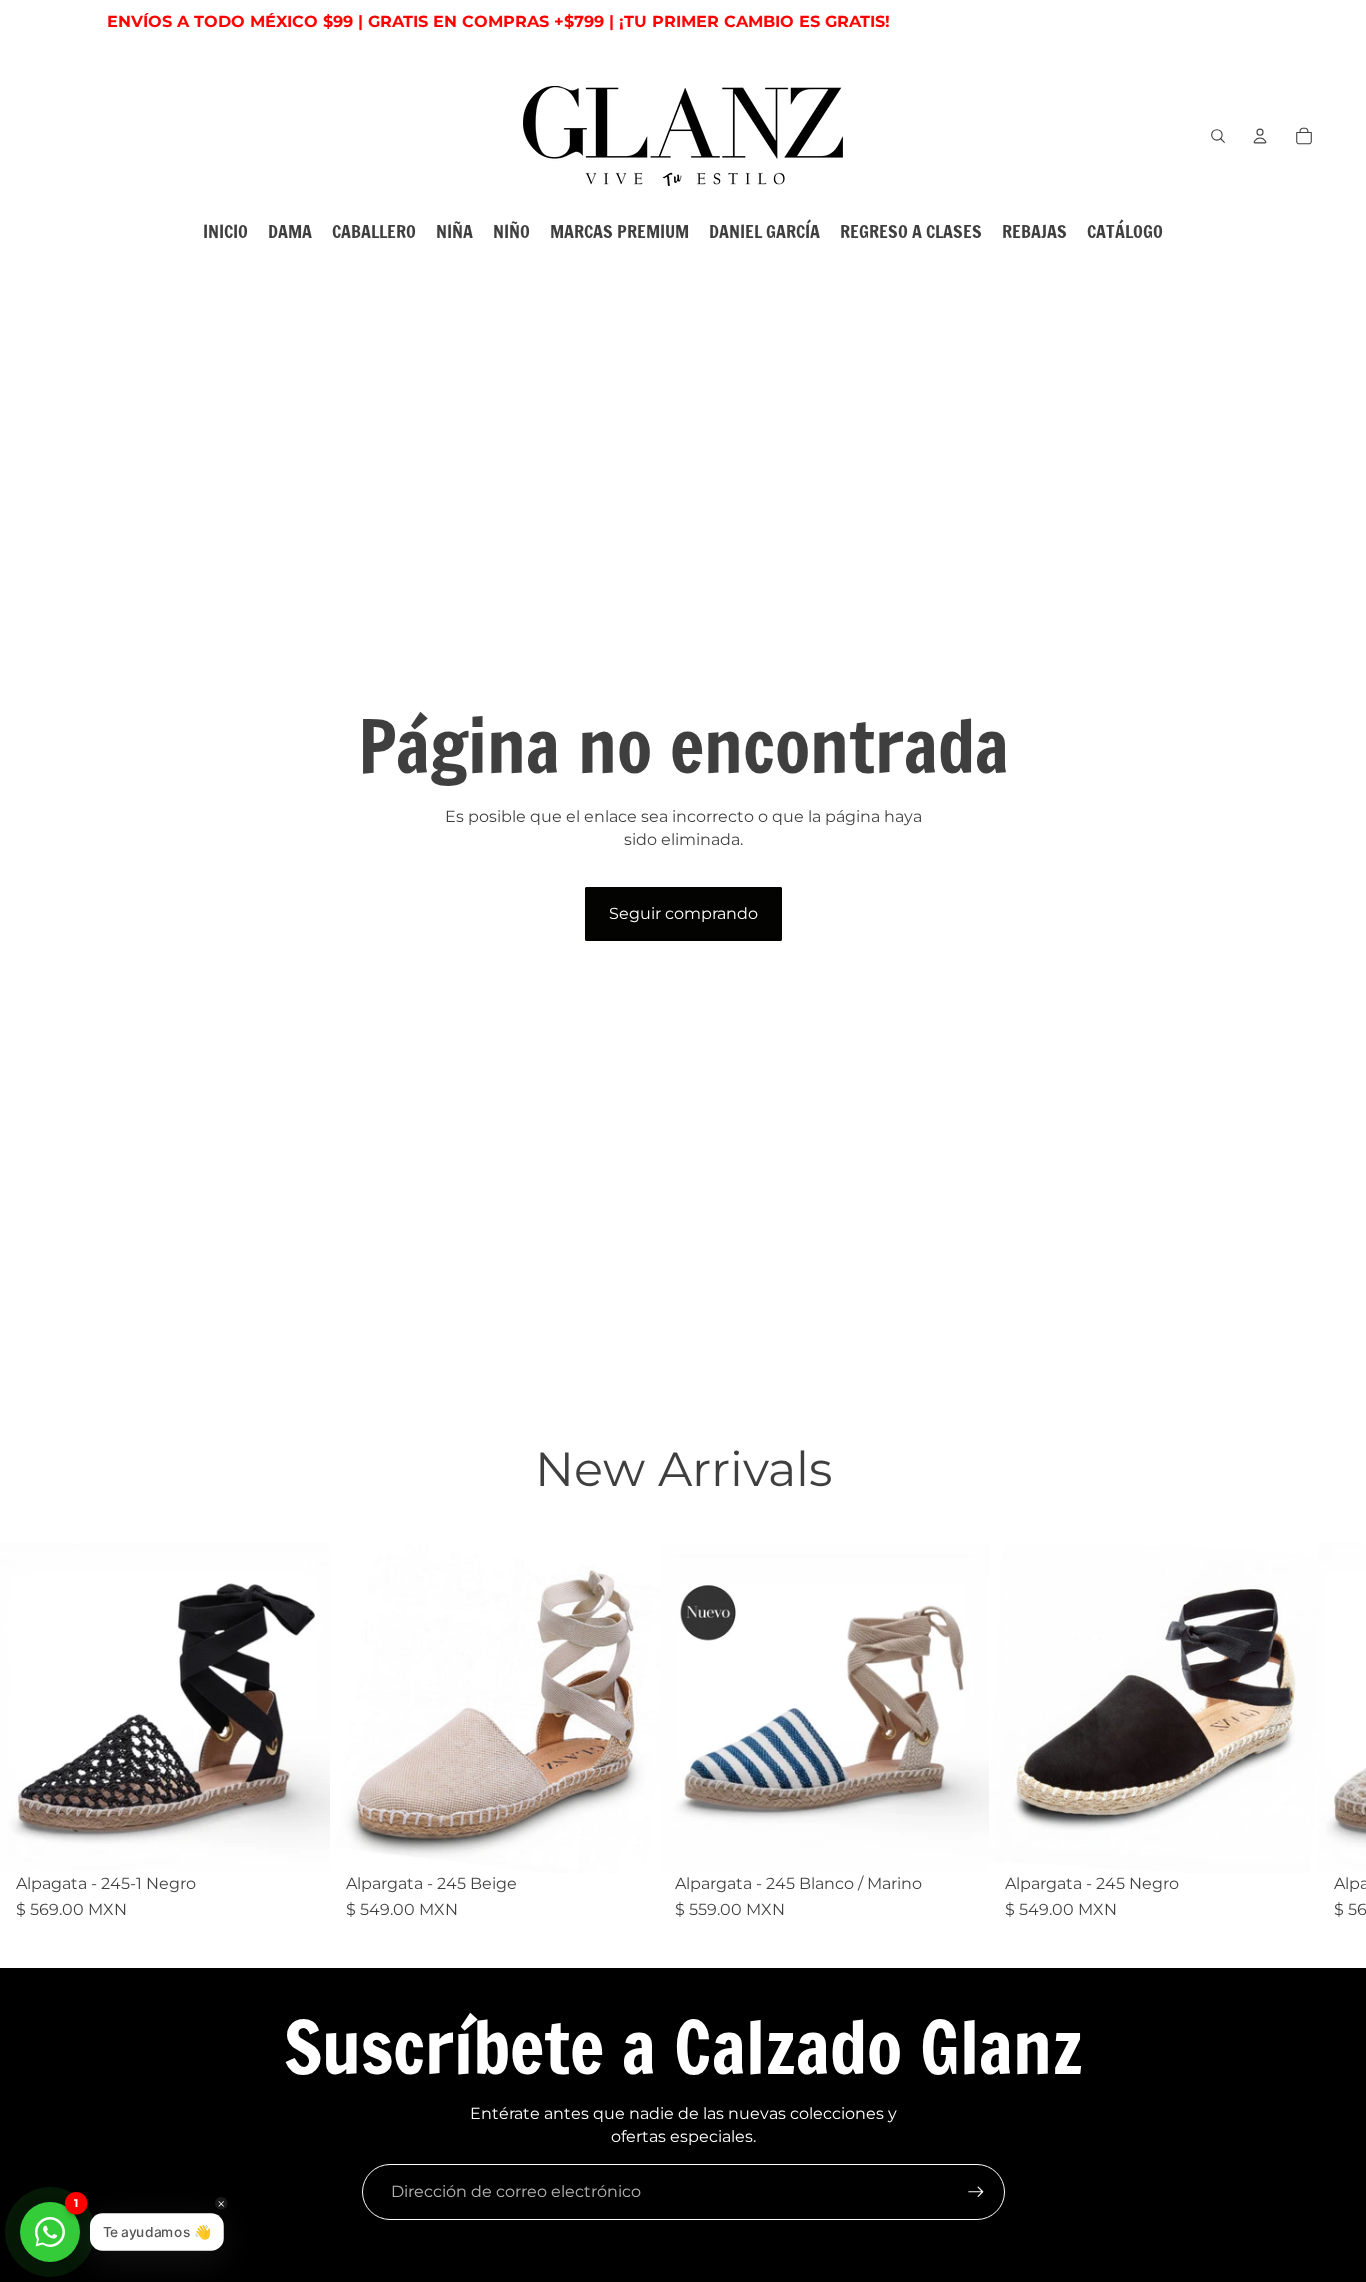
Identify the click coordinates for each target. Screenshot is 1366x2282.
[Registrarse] (976, 2192)
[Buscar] (1218, 136)
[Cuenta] (1260, 136)
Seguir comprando (683, 913)
